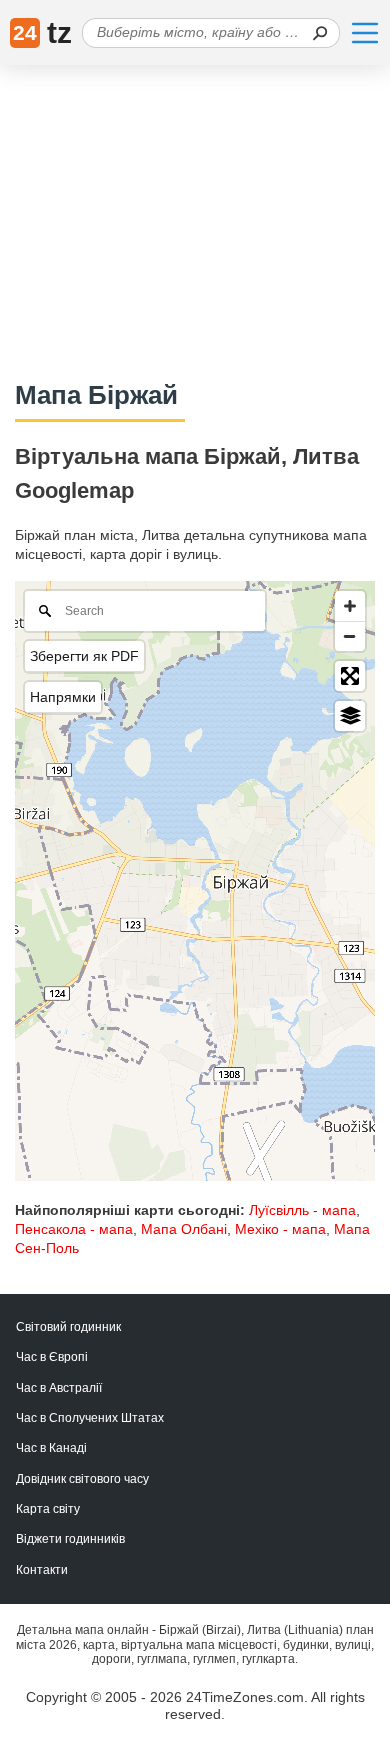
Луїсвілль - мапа (302, 1210)
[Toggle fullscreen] (350, 676)
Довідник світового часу (82, 1479)
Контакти (42, 1570)
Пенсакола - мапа (74, 1229)
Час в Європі (52, 1357)
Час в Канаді (51, 1448)
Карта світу (48, 1509)
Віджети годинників (70, 1539)
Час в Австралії (59, 1388)
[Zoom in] (350, 606)
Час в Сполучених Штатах (90, 1418)
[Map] (195, 881)
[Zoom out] (350, 636)
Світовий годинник (68, 1327)
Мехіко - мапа (280, 1229)
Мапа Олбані (184, 1229)
